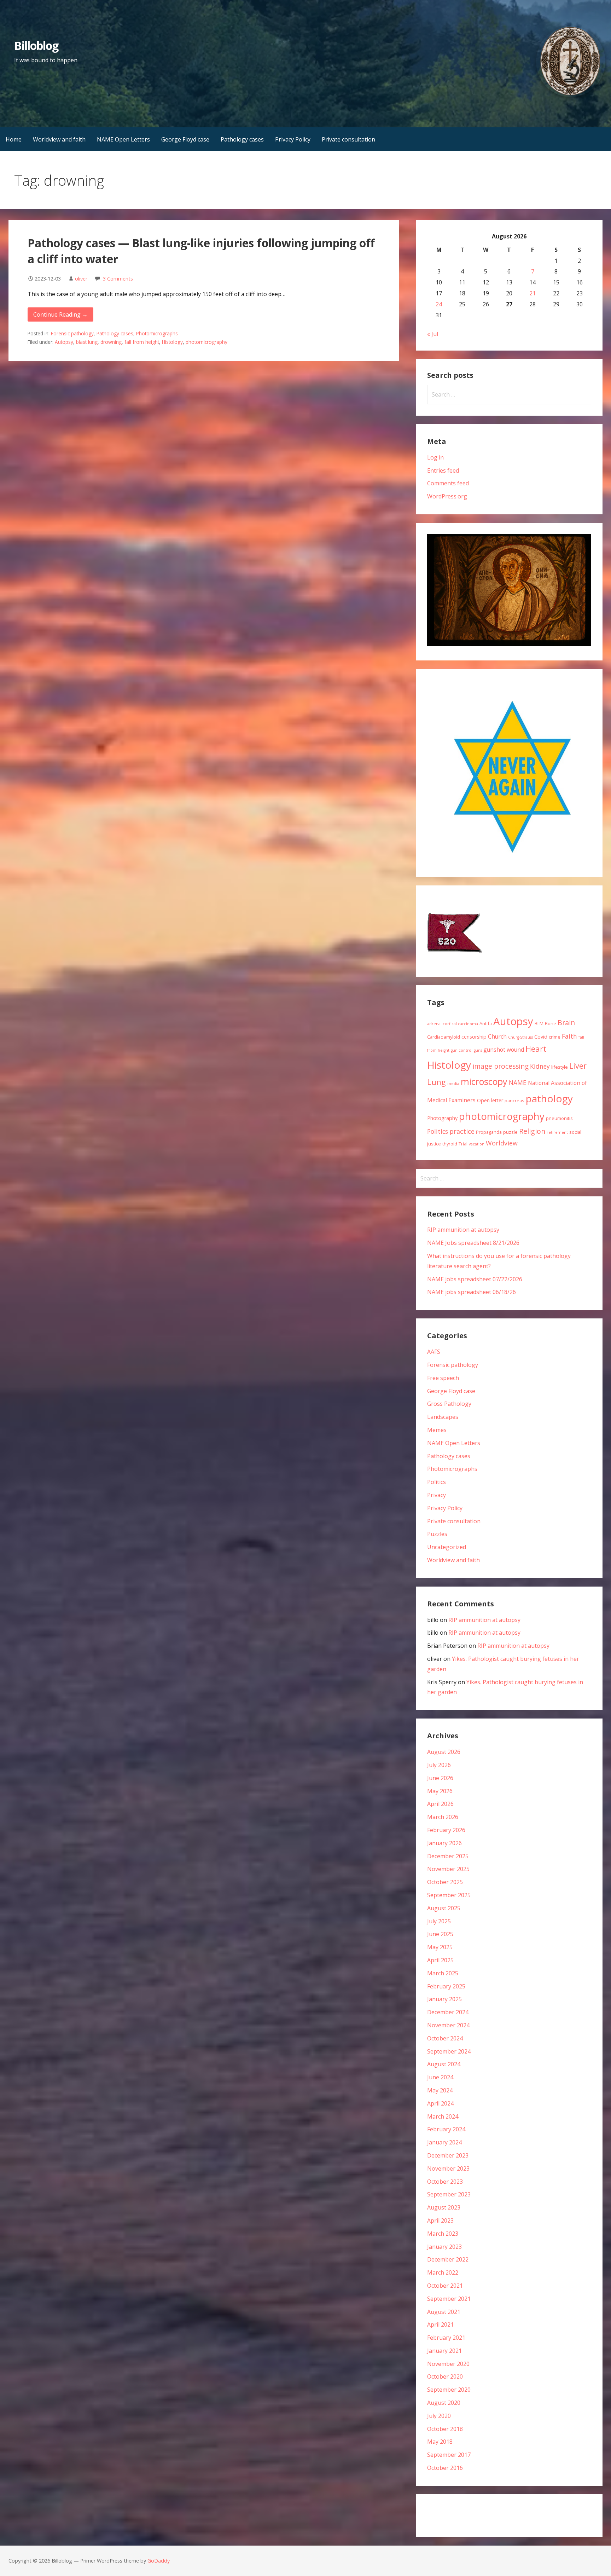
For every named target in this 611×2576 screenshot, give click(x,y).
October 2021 (445, 2286)
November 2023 (448, 2168)
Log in (435, 457)
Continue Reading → (60, 314)
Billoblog (36, 45)
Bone (551, 1023)
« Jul (433, 334)
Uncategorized (447, 1547)
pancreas (514, 1101)
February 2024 (446, 2129)
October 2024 (445, 2038)
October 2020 (445, 2376)
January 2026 (444, 1843)
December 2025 (448, 1856)
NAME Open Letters (123, 139)
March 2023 (443, 2234)
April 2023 (440, 2220)
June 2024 (440, 2077)
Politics (438, 1131)
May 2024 (440, 2090)
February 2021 (446, 2338)
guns (478, 1050)
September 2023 (449, 2194)
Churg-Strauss (520, 1037)
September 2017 (449, 2455)
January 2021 (444, 2351)
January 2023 (444, 2247)
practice (462, 1131)
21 (533, 293)
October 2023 (445, 2182)
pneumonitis (559, 1118)
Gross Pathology (449, 1404)
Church (497, 1036)
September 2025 (449, 1895)
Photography (442, 1118)
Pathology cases (242, 139)
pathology (549, 1098)
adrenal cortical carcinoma (453, 1024)
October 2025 (445, 1882)
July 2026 (439, 1765)
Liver (578, 1066)
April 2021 (440, 2324)
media (453, 1084)
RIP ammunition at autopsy (463, 1230)
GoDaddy (159, 2561)
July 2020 (439, 2416)
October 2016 (445, 2468)
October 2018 (445, 2429)
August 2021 (444, 2312)
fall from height (142, 342)
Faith (569, 1036)
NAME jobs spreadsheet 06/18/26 (472, 1292)
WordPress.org (447, 496)
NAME (518, 1082)
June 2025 (440, 1934)
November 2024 (448, 2025)
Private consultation (348, 139)
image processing (501, 1066)
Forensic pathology (72, 333)
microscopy (484, 1081)
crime (555, 1037)
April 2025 (440, 1960)
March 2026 (443, 1817)
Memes (437, 1430)
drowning (111, 342)
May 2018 (440, 2442)
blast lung (87, 342)
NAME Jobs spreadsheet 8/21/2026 (473, 1243)
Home (14, 139)
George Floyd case (185, 139)
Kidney (540, 1066)
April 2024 (440, 2103)
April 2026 (440, 1804)
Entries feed (443, 470)
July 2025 (439, 1921)
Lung (437, 1082)
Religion (532, 1131)
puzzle (510, 1132)
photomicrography (206, 342)
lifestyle (560, 1067)
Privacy (437, 1495)
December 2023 (448, 2155)
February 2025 (446, 1986)
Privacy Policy (293, 139)
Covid (541, 1037)
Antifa (486, 1023)
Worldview (502, 1143)
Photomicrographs (157, 333)
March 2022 (443, 2272)
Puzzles (437, 1534)
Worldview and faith (59, 139)
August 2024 (444, 2064)
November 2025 (448, 1869)
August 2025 (444, 1908)
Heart (536, 1049)
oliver (81, 279)
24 (439, 304)
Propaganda (489, 1132)
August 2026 (444, 1752)
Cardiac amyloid (444, 1037)
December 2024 (448, 2012)
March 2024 (443, 2116)
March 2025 (443, 1973)
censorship (474, 1037)
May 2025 (440, 1947)
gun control (462, 1050)
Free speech (443, 1378)
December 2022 (448, 2259)
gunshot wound (504, 1050)
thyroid (450, 1144)
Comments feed (448, 483)
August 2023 (444, 2207)
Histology (172, 342)
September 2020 (449, 2390)
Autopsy (64, 342)
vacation (477, 1144)
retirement (557, 1132)
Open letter (490, 1100)
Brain (566, 1023)
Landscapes (443, 1417)
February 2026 (446, 1830)
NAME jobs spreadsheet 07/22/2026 (475, 1279)
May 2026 (440, 1791)
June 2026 (440, 1778)
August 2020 (444, 2403)
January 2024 (444, 2142)
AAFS (434, 1352)
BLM (539, 1023)
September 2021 (449, 2299)
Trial (463, 1144)
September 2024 (449, 2051)
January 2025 (444, 1999)
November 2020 (448, 2364)
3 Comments (118, 279)
